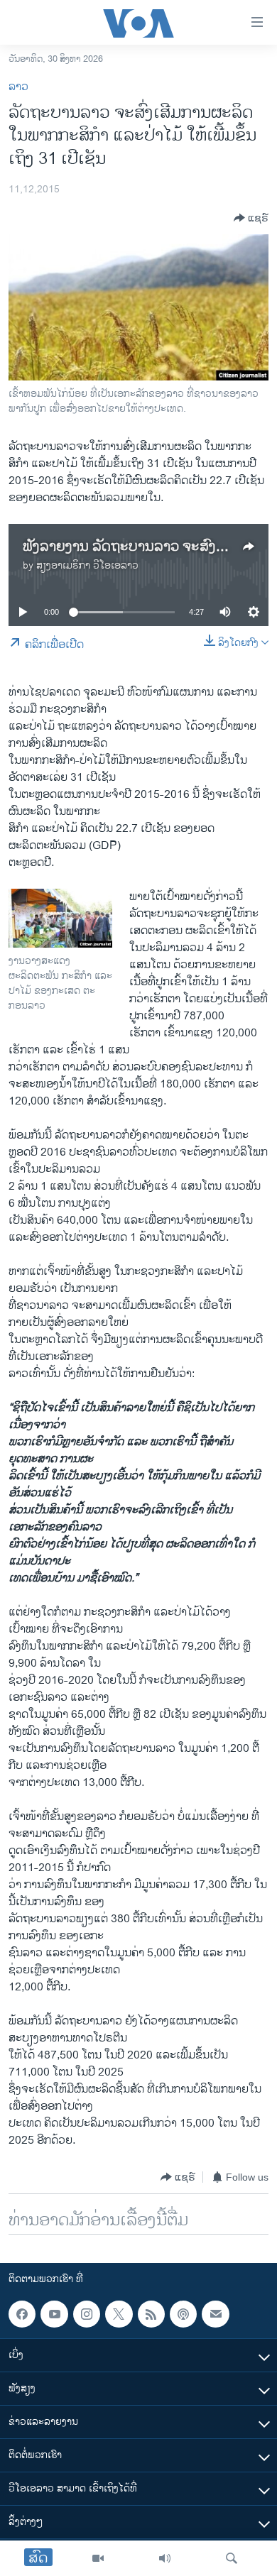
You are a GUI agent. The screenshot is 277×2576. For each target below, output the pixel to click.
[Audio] (165, 2558)
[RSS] (151, 2314)
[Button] (251, 218)
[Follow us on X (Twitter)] (119, 2314)
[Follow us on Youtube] (54, 2314)
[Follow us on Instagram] (87, 2314)
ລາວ (18, 87)
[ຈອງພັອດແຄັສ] (215, 2314)
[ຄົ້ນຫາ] (232, 2558)
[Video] (98, 2558)
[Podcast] (183, 2314)
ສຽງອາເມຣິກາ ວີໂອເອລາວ (87, 565)
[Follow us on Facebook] (22, 2314)
